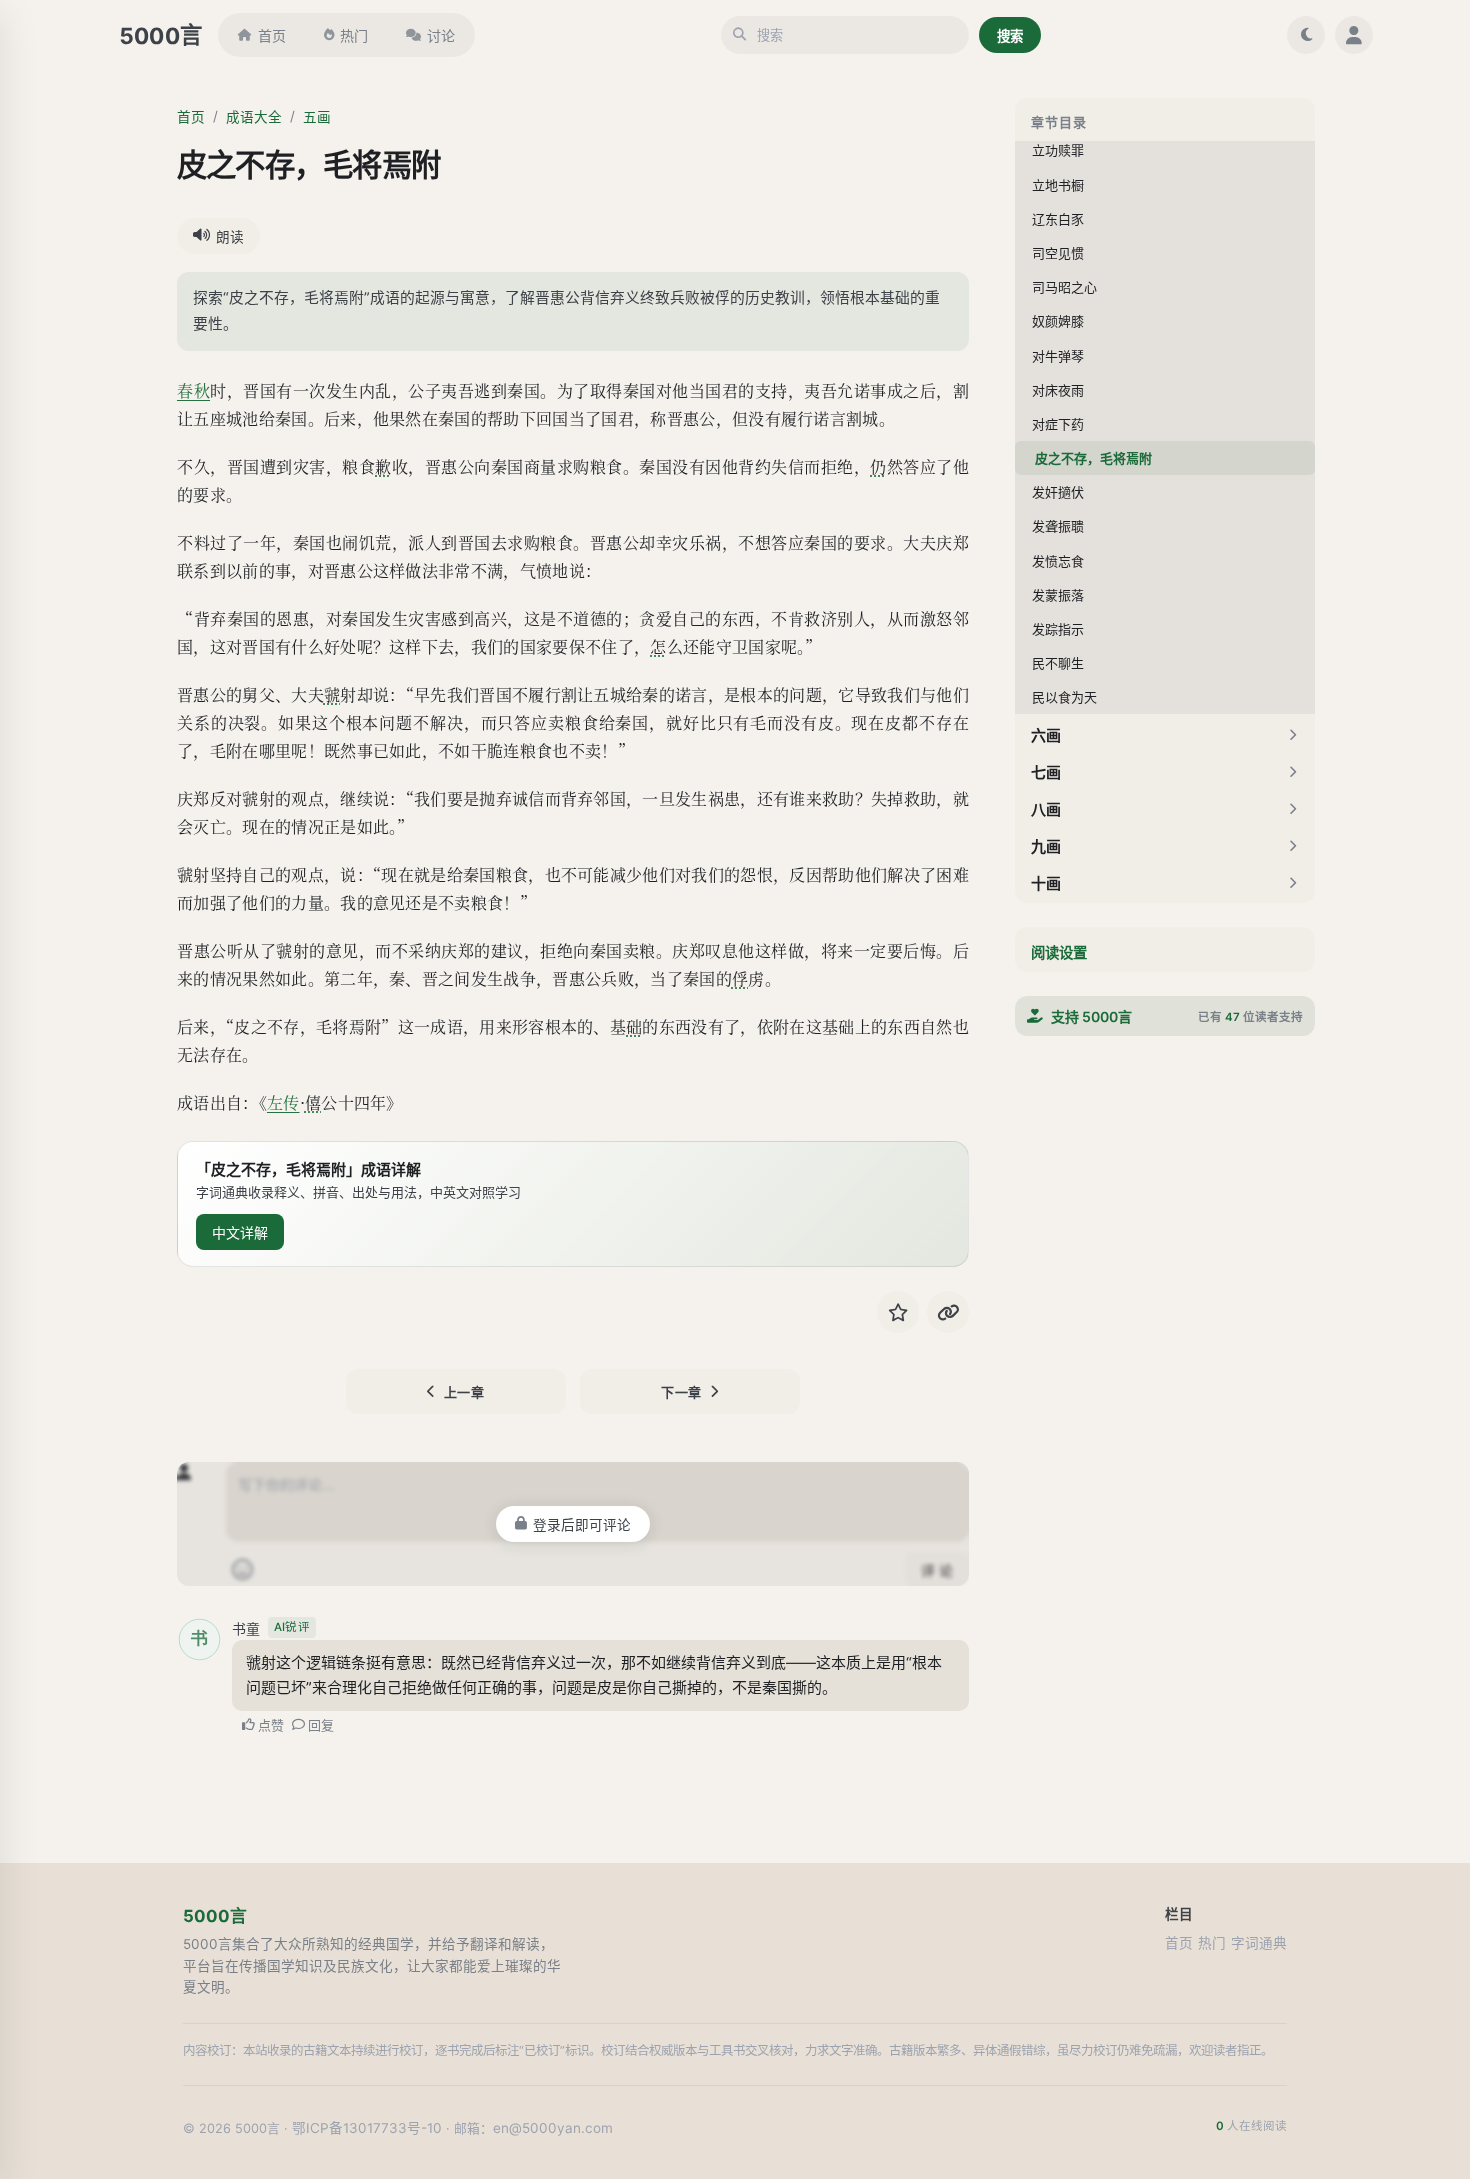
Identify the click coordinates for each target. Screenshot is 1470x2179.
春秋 (193, 390)
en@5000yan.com (553, 2128)
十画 (1046, 883)
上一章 (464, 1392)
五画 (317, 117)
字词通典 (1259, 1943)
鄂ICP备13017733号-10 (367, 2128)
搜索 (1010, 36)
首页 (272, 35)
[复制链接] (948, 1312)
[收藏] (898, 1312)
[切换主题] (1306, 35)
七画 (1046, 772)
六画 (1046, 735)
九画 (1046, 846)
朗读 (230, 237)
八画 (1046, 809)
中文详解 (240, 1232)
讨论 (441, 35)
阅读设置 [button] (1059, 952)
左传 (283, 1102)
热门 (354, 35)
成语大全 (254, 117)
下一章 (681, 1392)
